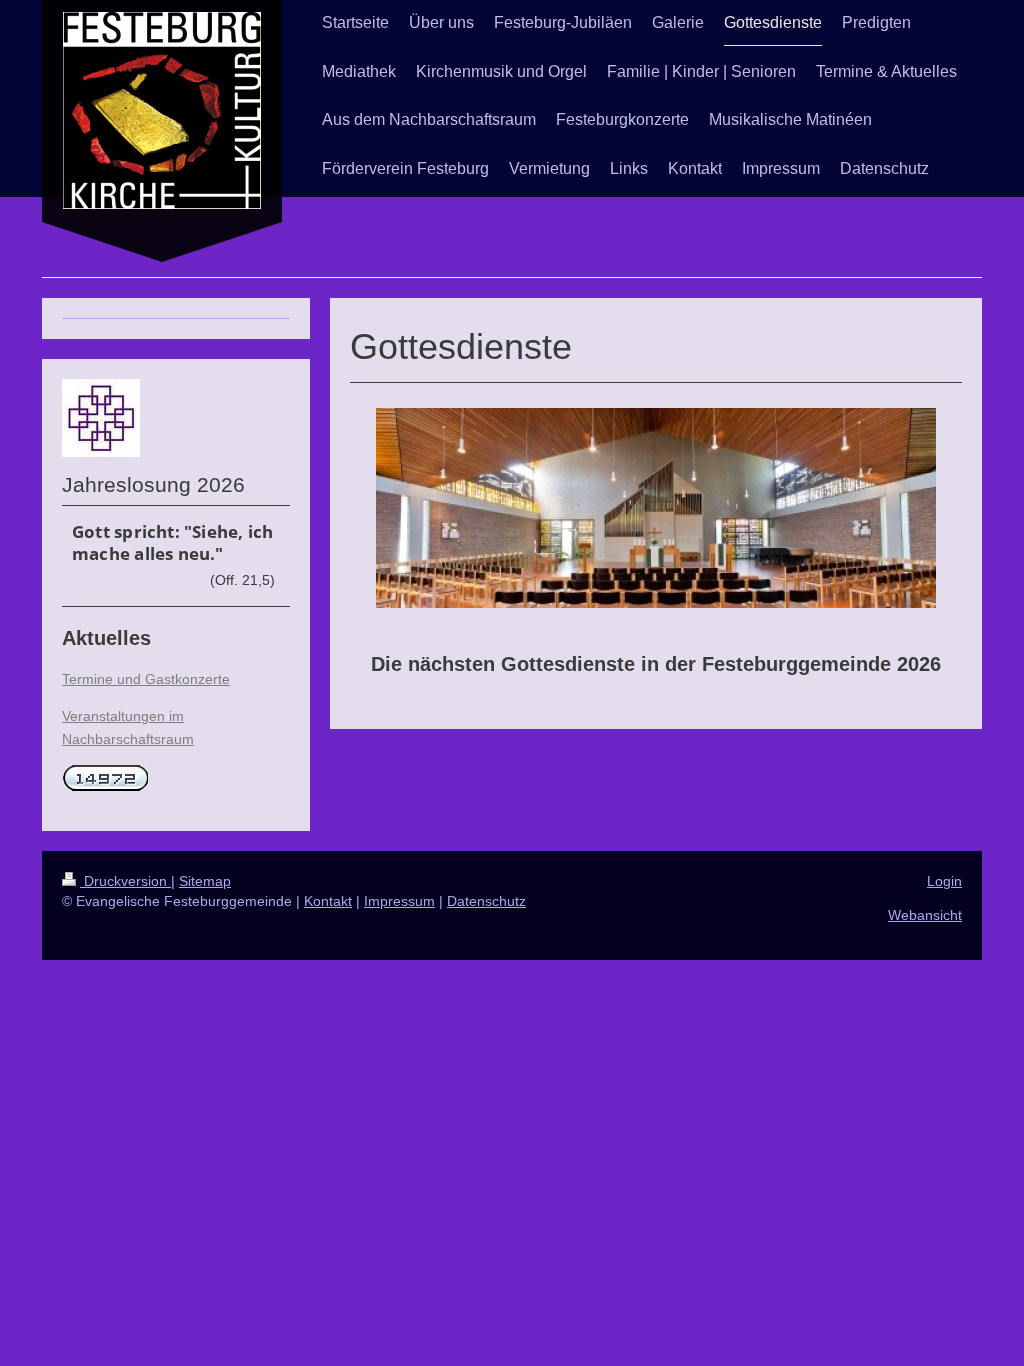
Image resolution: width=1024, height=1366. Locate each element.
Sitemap (205, 881)
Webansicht (925, 915)
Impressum (399, 901)
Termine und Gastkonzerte (146, 679)
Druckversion (125, 881)
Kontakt (328, 901)
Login (944, 881)
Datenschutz (486, 901)
